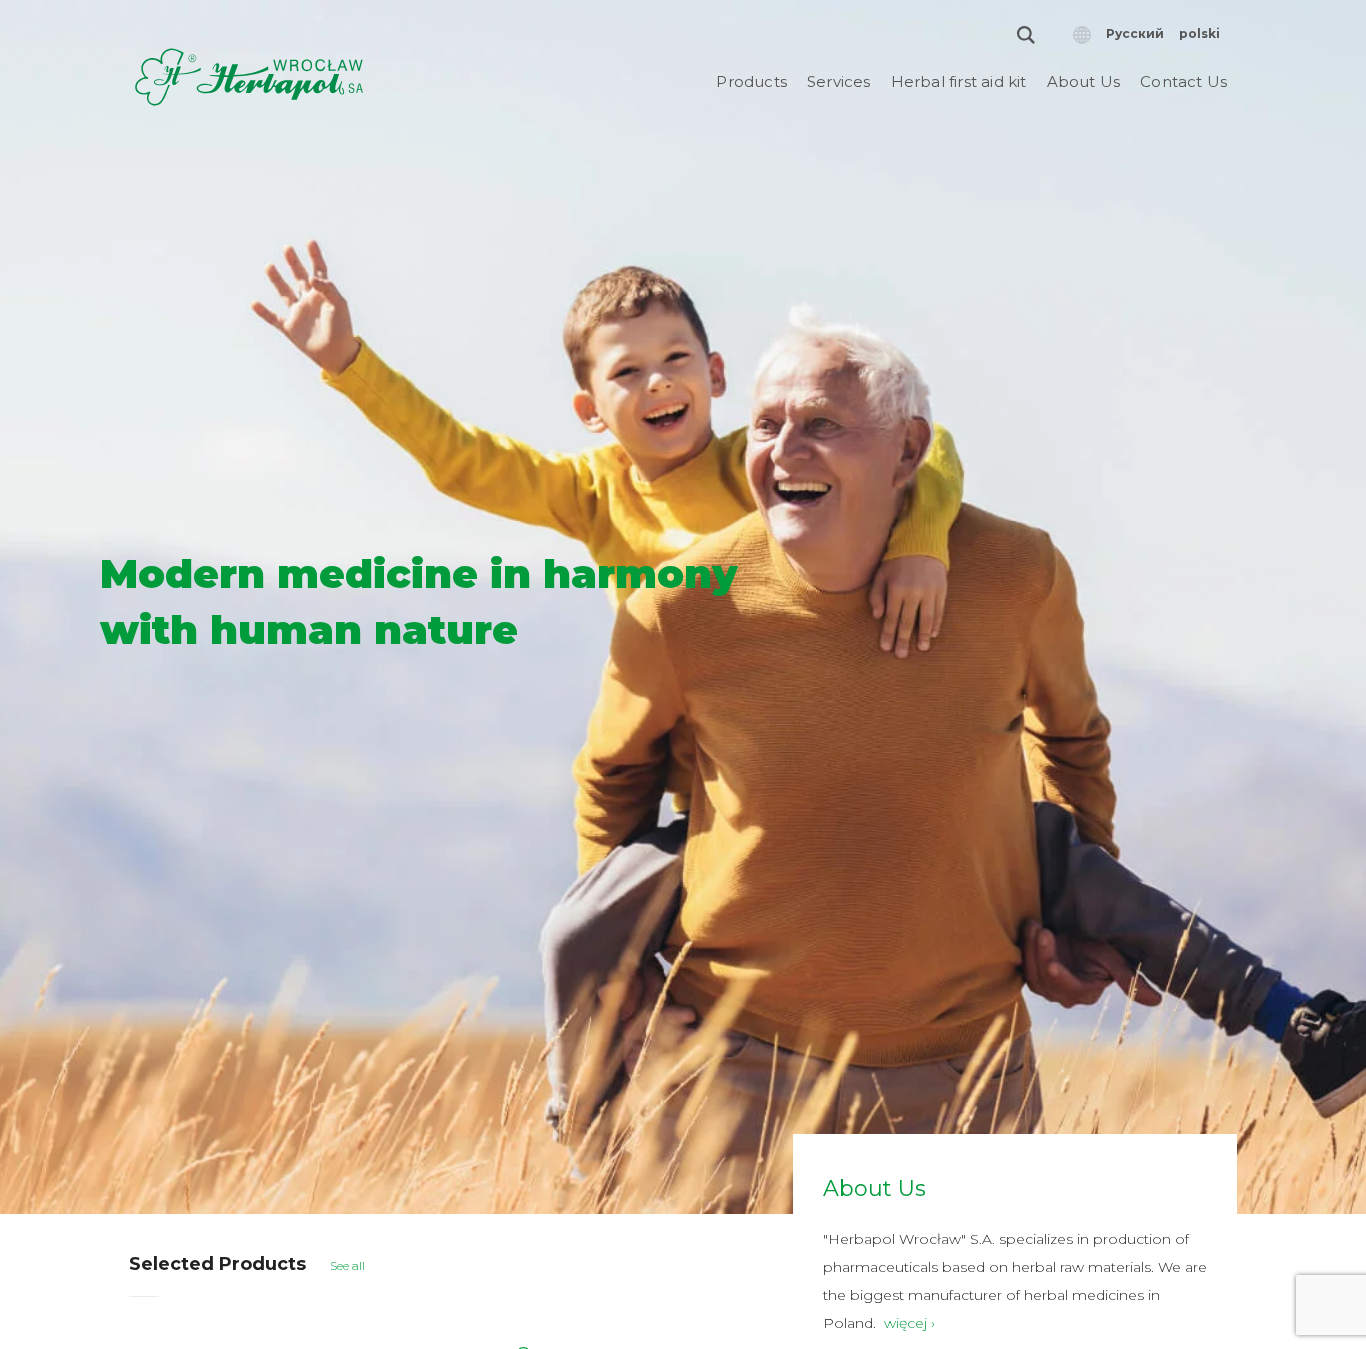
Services (839, 81)
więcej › (909, 1323)
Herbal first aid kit (959, 81)
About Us (1084, 81)
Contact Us (1183, 81)
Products (751, 81)
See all (347, 1265)
